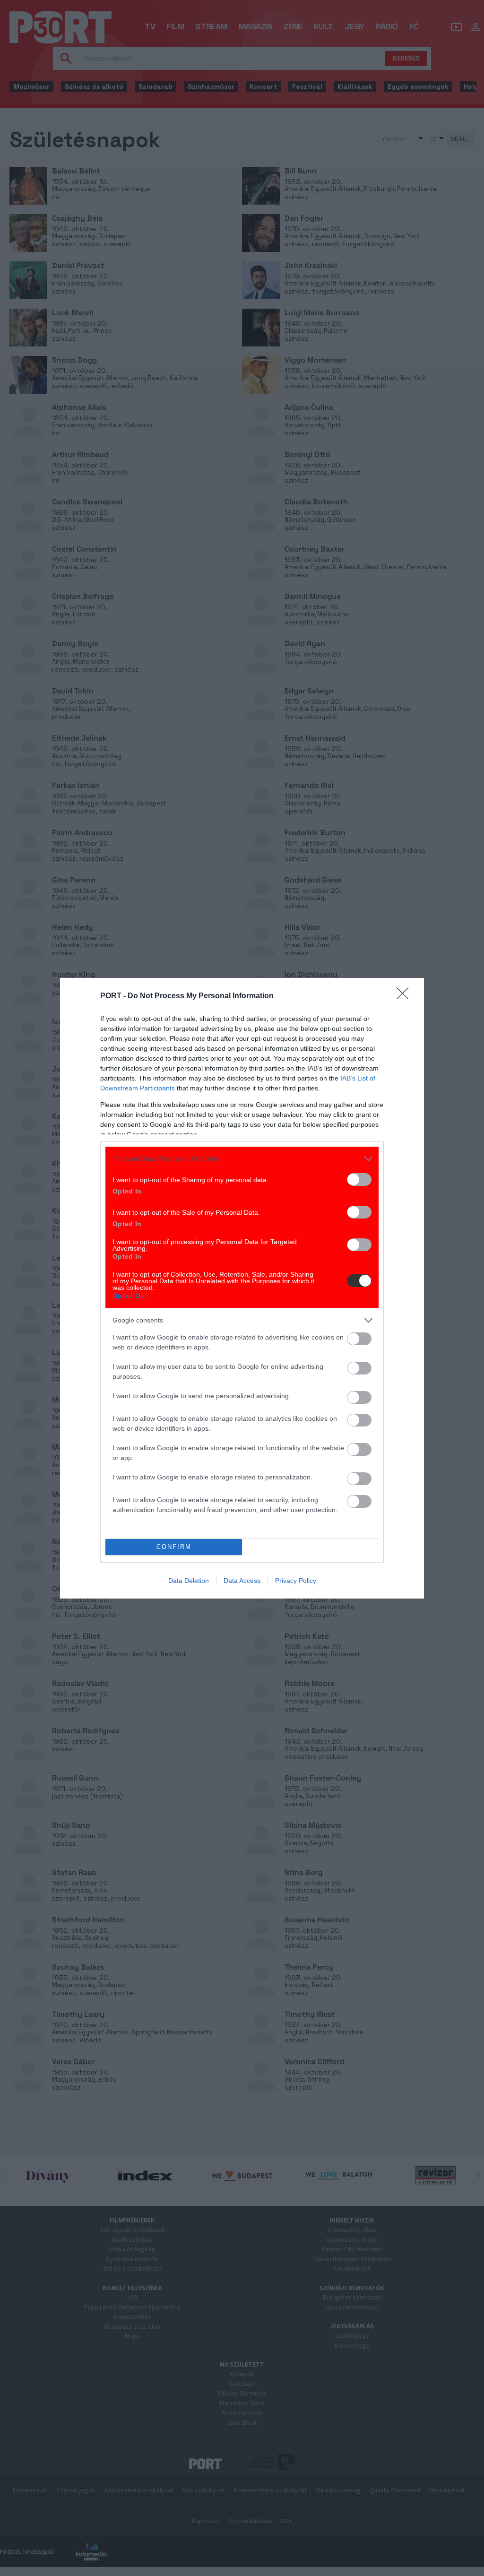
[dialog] (242, 1288)
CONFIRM (174, 1547)
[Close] (406, 996)
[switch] (359, 1180)
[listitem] (242, 1159)
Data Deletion (189, 1581)
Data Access (242, 1581)
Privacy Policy (296, 1581)
